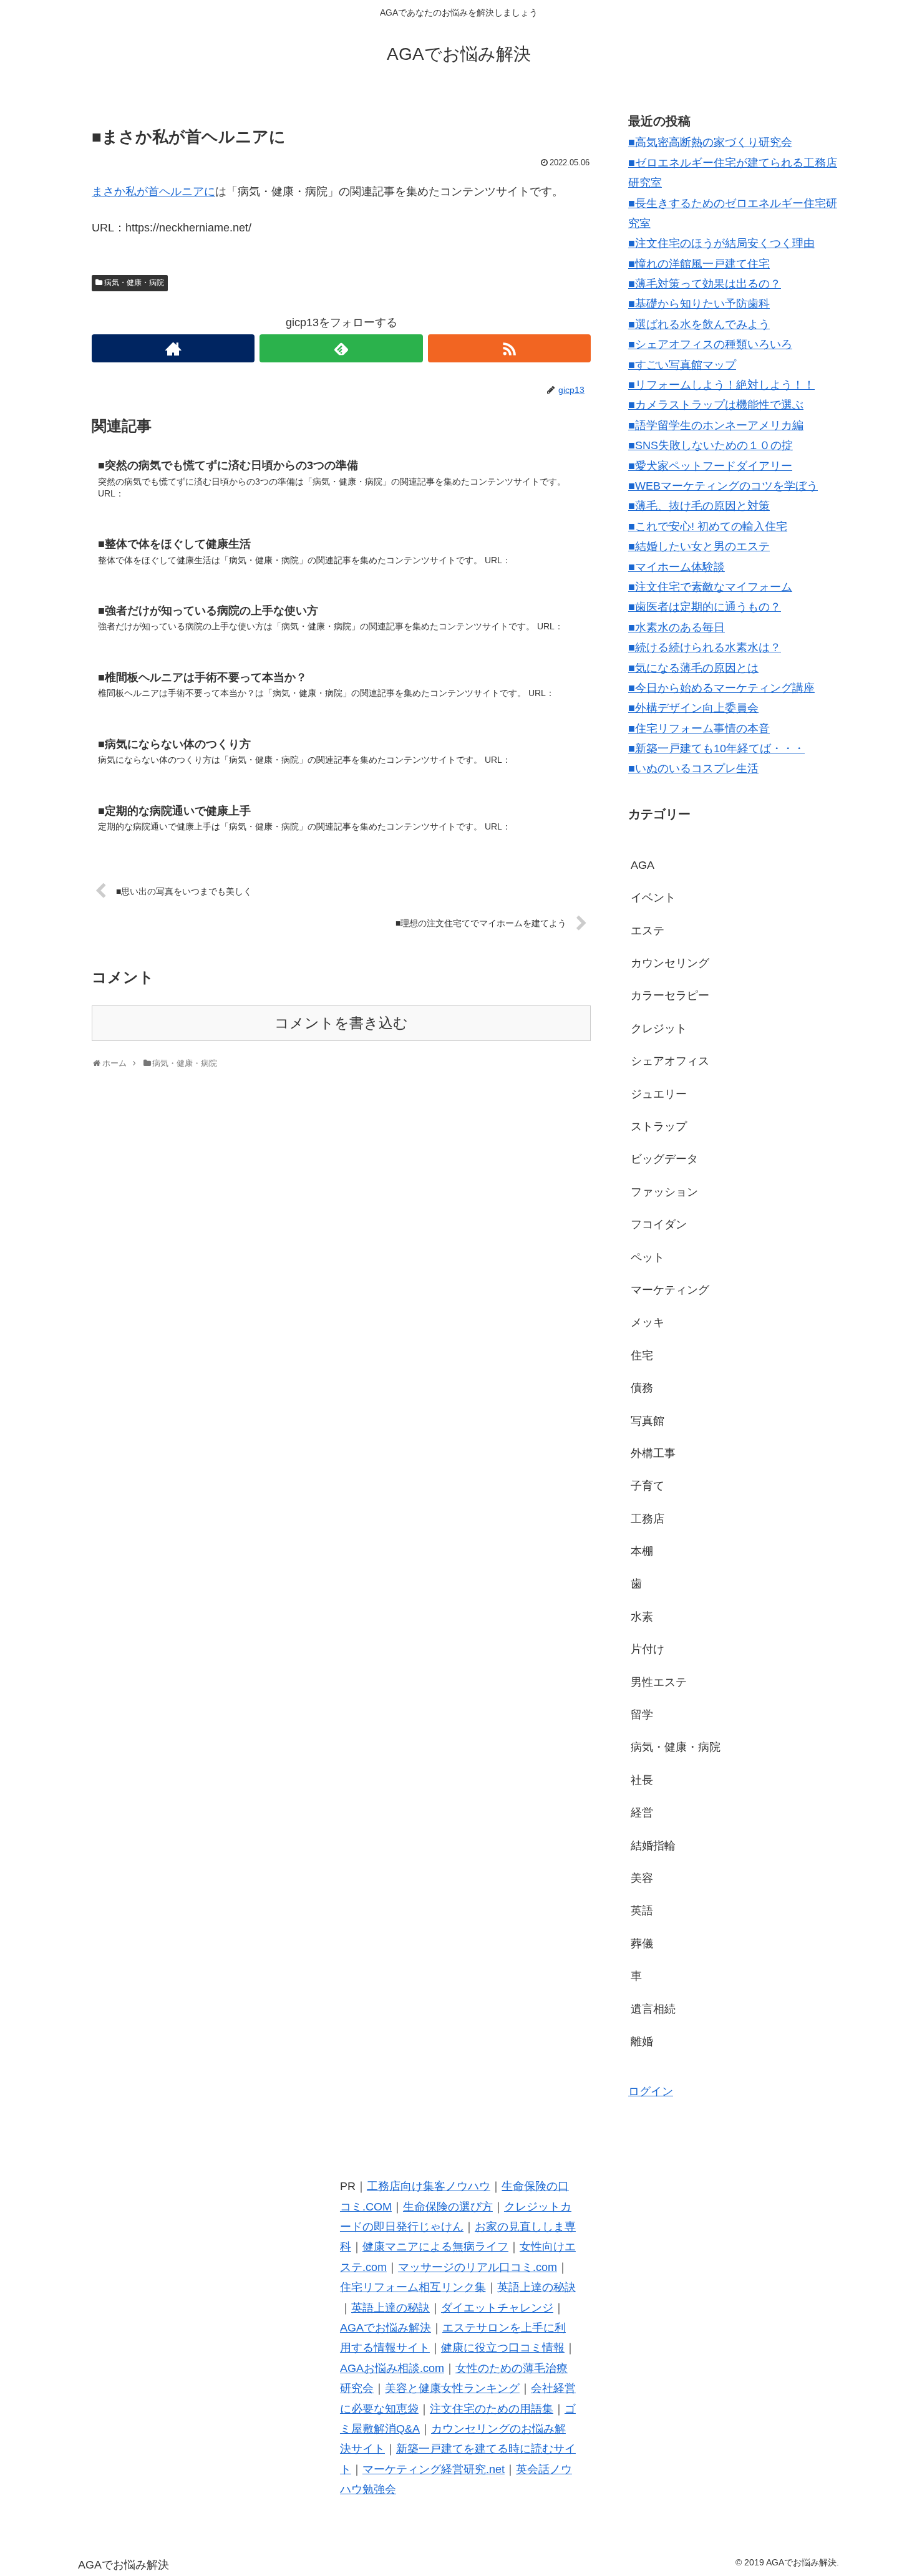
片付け (648, 1649)
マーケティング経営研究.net (434, 2469)
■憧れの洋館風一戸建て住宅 (699, 264)
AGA (643, 865)
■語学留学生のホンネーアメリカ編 (716, 425)
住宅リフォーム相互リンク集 (413, 2287)
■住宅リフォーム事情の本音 (699, 729)
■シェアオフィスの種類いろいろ (710, 344)
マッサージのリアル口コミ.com (478, 2267)
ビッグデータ (664, 1159)
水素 (642, 1617)
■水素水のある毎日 (677, 627)
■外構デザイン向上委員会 (693, 708)
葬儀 (642, 1944)
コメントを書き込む (341, 1023)
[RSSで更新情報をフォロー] (509, 348)
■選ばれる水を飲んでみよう (699, 324)
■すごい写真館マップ (682, 365)
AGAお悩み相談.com (392, 2368)
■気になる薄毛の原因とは (693, 668)
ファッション (664, 1192)
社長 (642, 1780)
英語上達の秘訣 (536, 2287)
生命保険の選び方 (448, 2207)
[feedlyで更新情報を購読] (341, 348)
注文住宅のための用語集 (492, 2409)
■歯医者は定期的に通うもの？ (705, 607)
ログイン (651, 2091)
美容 (642, 1878)
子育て (648, 1486)
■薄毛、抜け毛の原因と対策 (699, 506)
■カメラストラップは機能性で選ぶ (716, 405)
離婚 (642, 2041)
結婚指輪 (653, 1846)
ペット (648, 1257)
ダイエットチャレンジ (497, 2308)
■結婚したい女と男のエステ (699, 546)
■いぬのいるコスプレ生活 (693, 768)
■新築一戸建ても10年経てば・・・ (716, 748)
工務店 (648, 1519)
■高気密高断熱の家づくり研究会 (710, 142)
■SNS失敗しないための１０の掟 (711, 445)
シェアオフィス (670, 1061)
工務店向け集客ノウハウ (429, 2186)
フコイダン (659, 1224)
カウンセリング (670, 963)
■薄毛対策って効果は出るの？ (705, 284)
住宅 (642, 1355)
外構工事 (653, 1453)
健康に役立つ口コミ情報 (503, 2348)
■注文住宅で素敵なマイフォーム (710, 587)
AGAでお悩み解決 (386, 2328)
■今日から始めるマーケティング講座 (721, 688)
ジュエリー (659, 1094)
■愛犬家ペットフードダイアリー (710, 466)
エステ (648, 931)
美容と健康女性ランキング (452, 2388)
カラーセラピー (670, 995)
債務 (642, 1388)
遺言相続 (653, 2009)
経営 (642, 1813)
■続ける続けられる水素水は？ (705, 647)
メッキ (648, 1322)
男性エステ (659, 1682)
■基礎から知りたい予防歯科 (699, 304)
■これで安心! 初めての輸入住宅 (708, 526)
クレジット (659, 1029)
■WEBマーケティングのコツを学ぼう (723, 486)
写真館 (648, 1421)
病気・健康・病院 (134, 283)
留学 (642, 1715)
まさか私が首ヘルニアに (153, 191)
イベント (653, 898)
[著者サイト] (173, 348)
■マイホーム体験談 (677, 567)
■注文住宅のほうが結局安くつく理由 (721, 243)
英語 (642, 1910)
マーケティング (670, 1290)
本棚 (642, 1551)
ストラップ (659, 1126)
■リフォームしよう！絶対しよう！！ (721, 385)
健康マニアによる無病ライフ (435, 2247)
